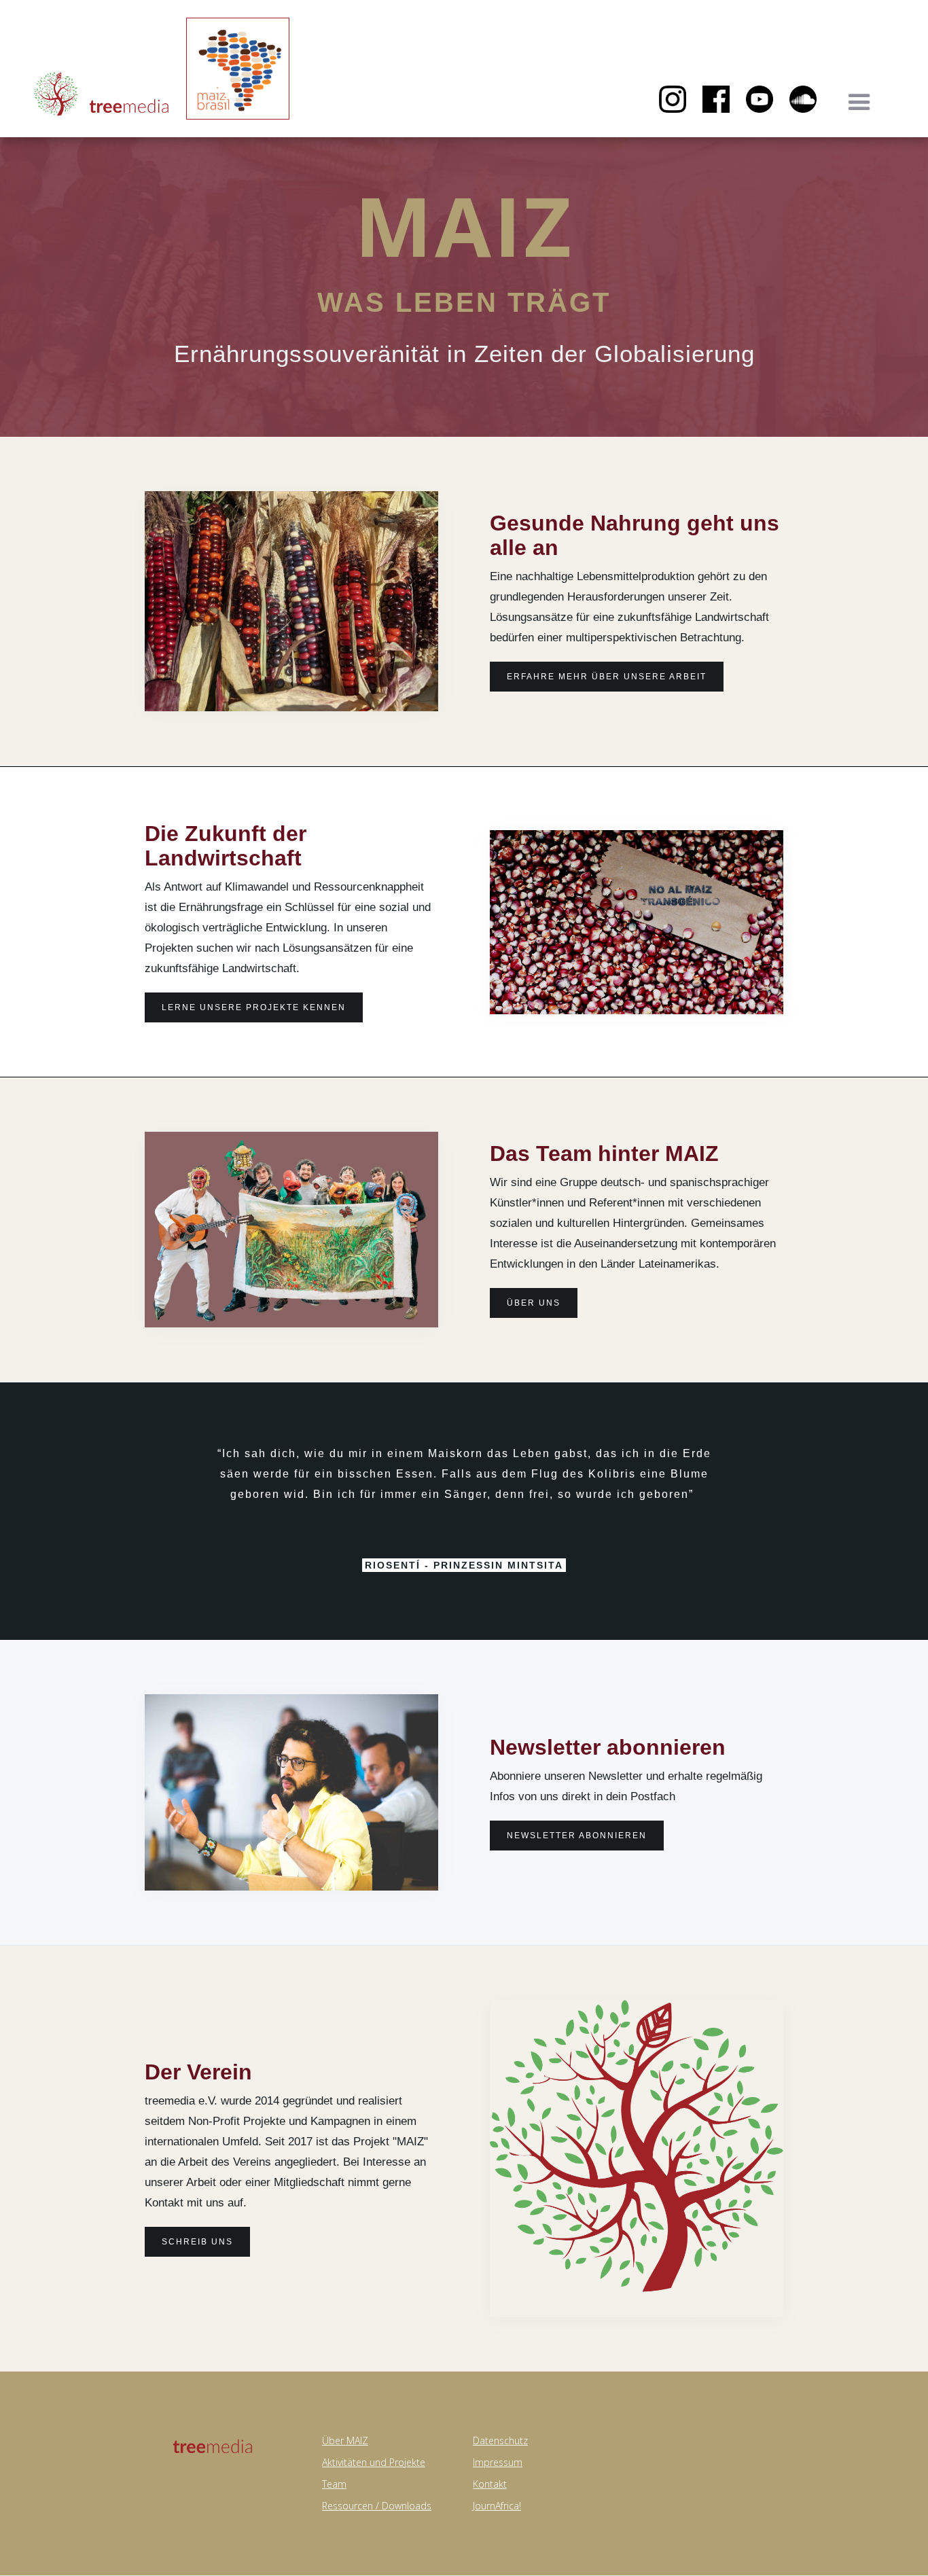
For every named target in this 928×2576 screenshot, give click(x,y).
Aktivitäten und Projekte (374, 2462)
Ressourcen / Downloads (377, 2506)
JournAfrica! (497, 2506)
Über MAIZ (345, 2440)
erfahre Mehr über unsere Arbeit (607, 677)
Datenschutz (500, 2440)
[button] (859, 103)
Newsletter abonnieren (577, 1836)
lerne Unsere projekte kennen (254, 1007)
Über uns (534, 1303)
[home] (102, 96)
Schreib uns (197, 2242)
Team (334, 2484)
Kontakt (490, 2484)
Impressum (498, 2462)
